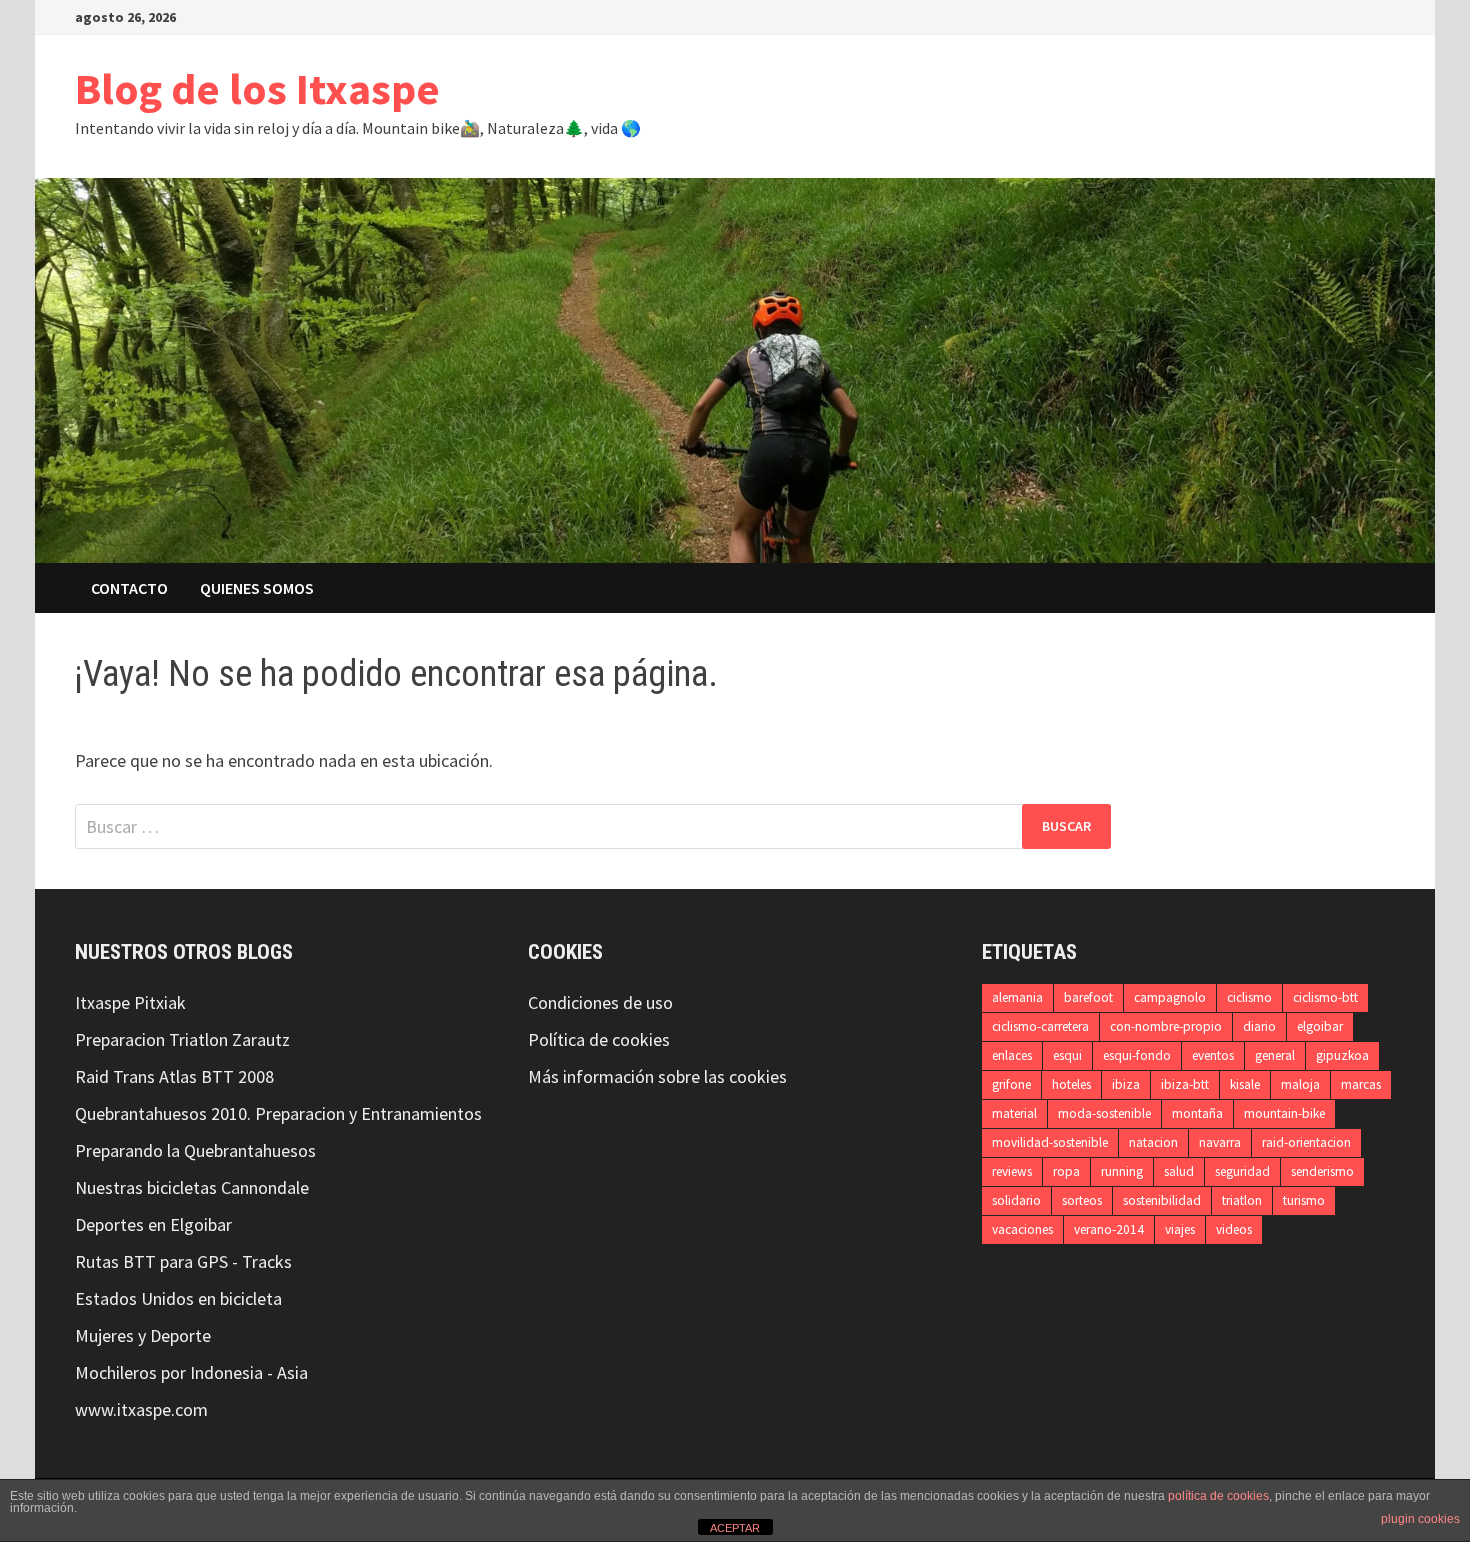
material (1014, 1113)
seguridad (1242, 1171)
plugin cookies (1420, 1519)
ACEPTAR (735, 1528)
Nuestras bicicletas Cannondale (192, 1187)
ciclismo (1249, 997)
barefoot (1088, 997)
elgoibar (1320, 1026)
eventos (1213, 1055)
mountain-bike (1284, 1113)
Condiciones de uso (600, 1002)
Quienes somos (257, 588)
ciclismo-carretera (1040, 1026)
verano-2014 (1109, 1229)
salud (1179, 1171)
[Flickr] (1384, 15)
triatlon (1242, 1200)
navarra (1220, 1142)
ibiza (1126, 1084)
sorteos (1082, 1200)
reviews (1012, 1171)
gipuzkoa (1342, 1055)
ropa (1066, 1171)
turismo (1304, 1200)
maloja (1300, 1084)
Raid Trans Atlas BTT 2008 (174, 1076)
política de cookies (1218, 1496)
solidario (1016, 1200)
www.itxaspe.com (141, 1409)
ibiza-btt (1185, 1084)
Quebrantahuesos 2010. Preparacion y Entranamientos (278, 1113)
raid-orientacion (1306, 1142)
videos (1234, 1229)
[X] (1311, 15)
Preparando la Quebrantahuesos (195, 1150)
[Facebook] (1286, 15)
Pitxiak (158, 1002)
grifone (1011, 1084)
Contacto (129, 588)
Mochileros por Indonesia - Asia (191, 1372)
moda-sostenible (1104, 1113)
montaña (1197, 1113)
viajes (1180, 1229)
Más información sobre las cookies (657, 1076)
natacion (1153, 1142)
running (1122, 1171)
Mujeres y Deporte (143, 1335)
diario (1259, 1026)
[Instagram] (1336, 15)
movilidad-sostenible (1050, 1142)
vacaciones (1022, 1229)
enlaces (1012, 1055)
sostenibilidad (1162, 1200)
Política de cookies (599, 1039)
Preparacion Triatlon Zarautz (182, 1039)
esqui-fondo (1137, 1055)
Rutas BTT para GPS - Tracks (183, 1261)
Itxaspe (102, 1002)
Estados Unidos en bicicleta (178, 1298)
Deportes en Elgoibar (153, 1224)
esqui (1067, 1055)
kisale (1245, 1084)
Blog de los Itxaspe (257, 88)
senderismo (1322, 1171)
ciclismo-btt (1325, 997)
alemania (1017, 997)
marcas (1361, 1084)
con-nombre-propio (1166, 1026)
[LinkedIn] (1361, 15)
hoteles (1071, 1084)
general (1275, 1055)
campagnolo (1170, 997)
